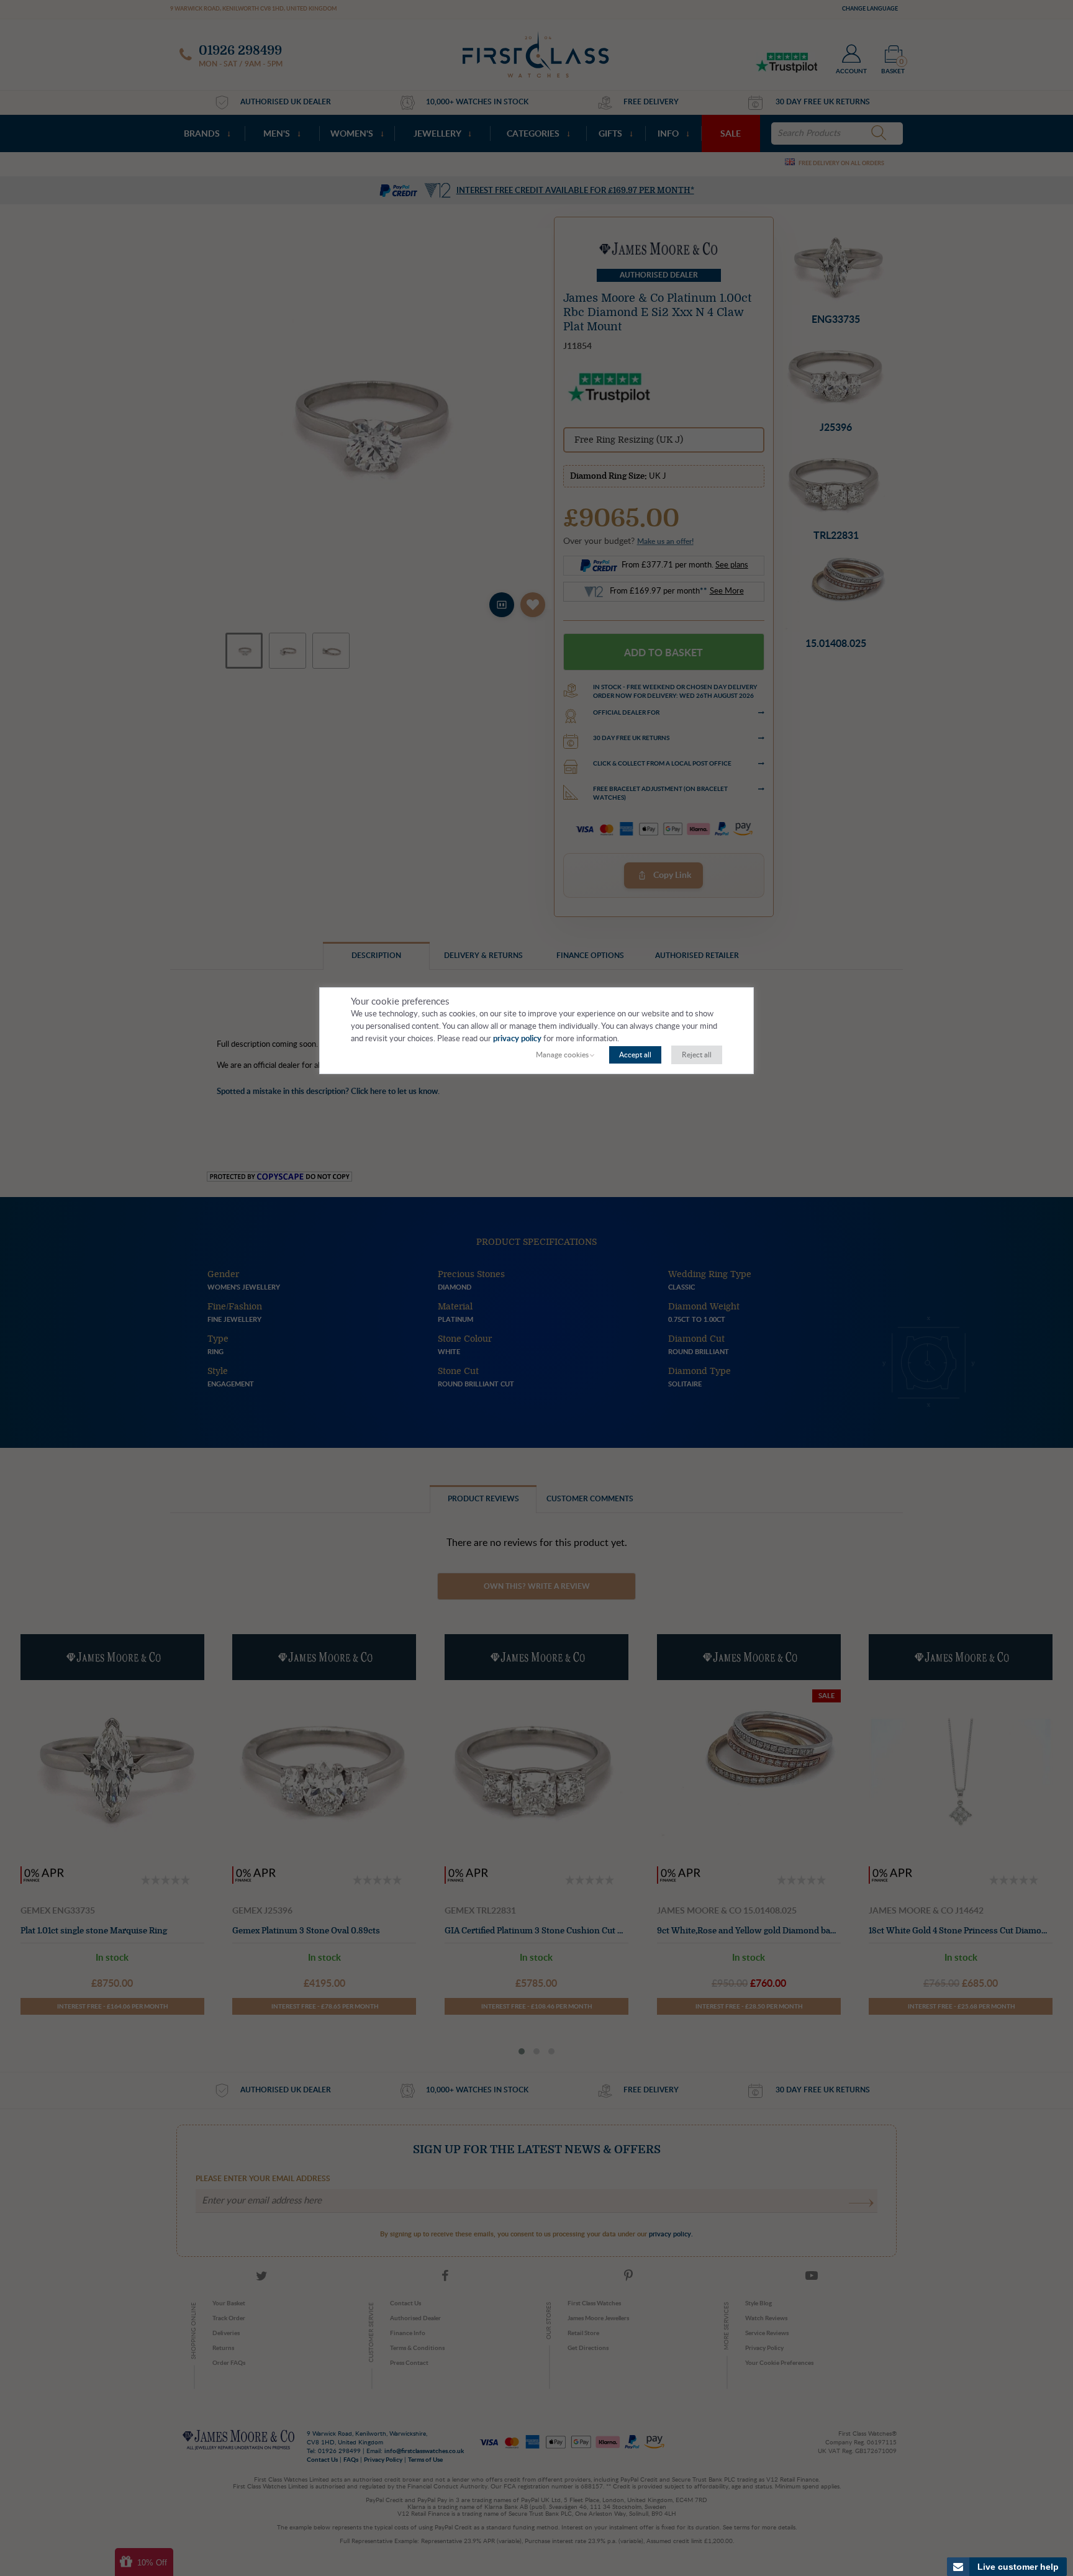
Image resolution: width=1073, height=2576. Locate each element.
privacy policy (517, 1039)
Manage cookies (562, 1055)
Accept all (635, 1055)
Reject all (697, 1055)
